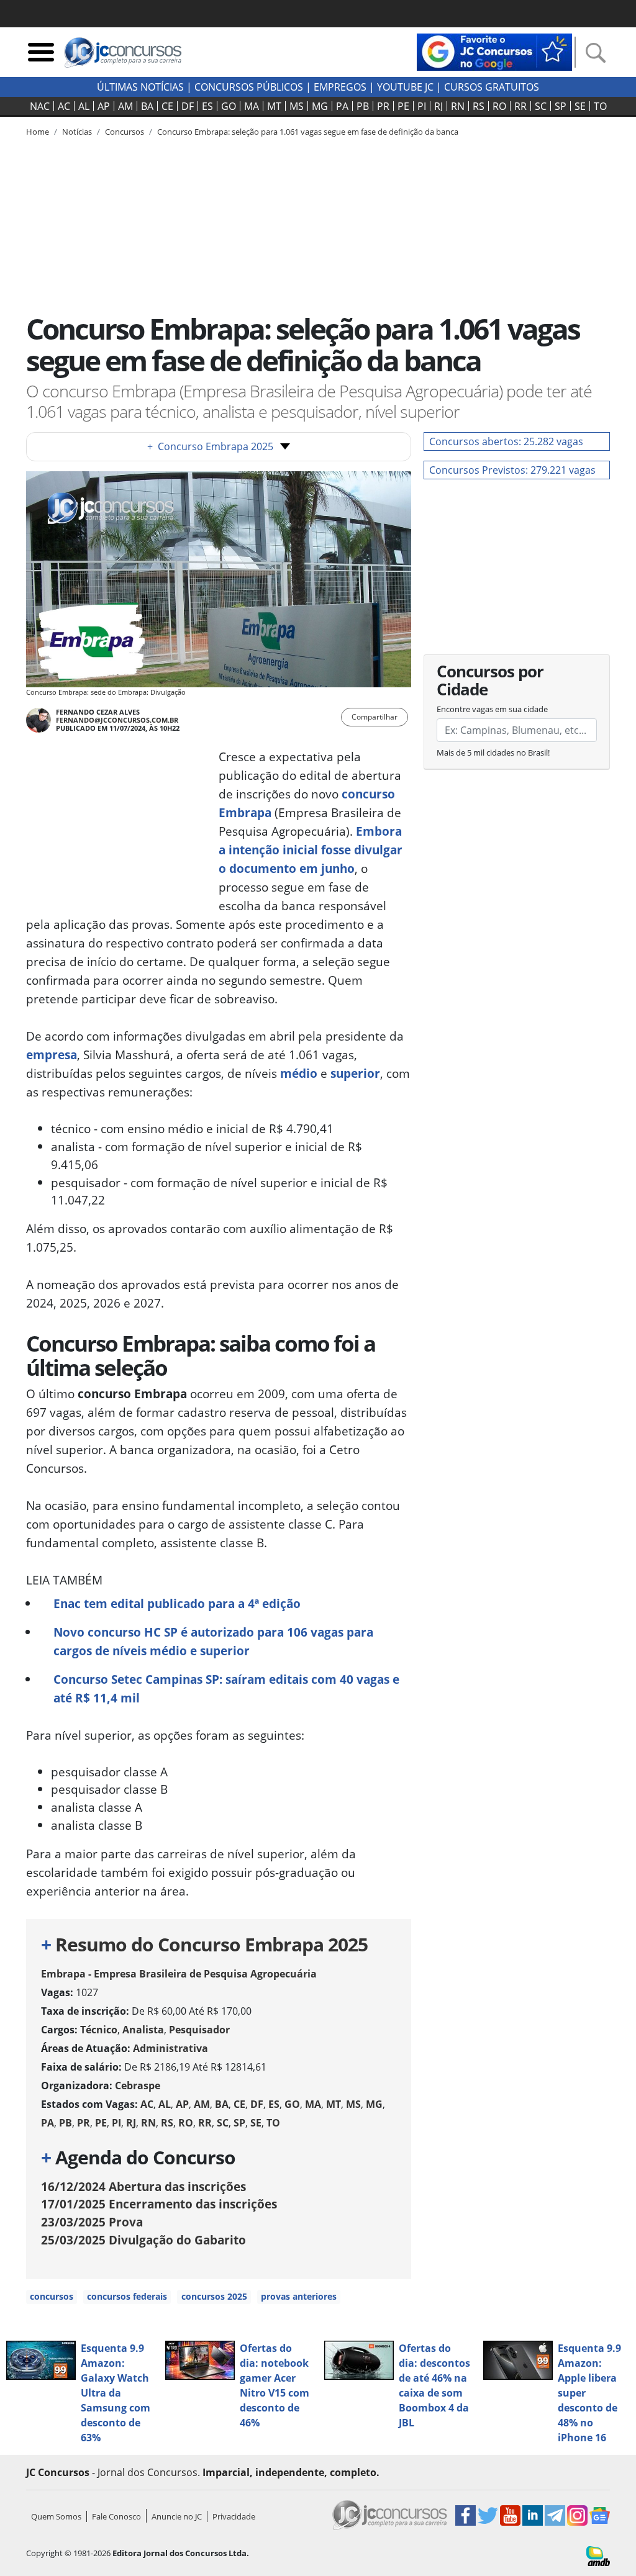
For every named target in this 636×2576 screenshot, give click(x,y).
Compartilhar (375, 717)
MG (320, 106)
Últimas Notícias (140, 87)
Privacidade (234, 2516)
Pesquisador (199, 2030)
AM (125, 106)
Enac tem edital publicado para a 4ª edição (177, 1603)
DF (188, 106)
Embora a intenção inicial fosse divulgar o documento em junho (311, 850)
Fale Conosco (116, 2516)
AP (104, 106)
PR (383, 106)
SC (541, 106)
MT (274, 106)
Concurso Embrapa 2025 (210, 446)
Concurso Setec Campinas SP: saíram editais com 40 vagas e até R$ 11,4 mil (226, 1688)
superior (355, 1073)
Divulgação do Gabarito (143, 2240)
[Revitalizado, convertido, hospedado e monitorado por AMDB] (598, 2555)
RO (499, 106)
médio (299, 1073)
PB (363, 106)
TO (600, 106)
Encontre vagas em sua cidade (492, 709)
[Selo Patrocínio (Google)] (494, 51)
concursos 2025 (214, 2296)
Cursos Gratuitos (492, 87)
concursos (52, 2296)
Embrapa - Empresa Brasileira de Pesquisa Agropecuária (179, 1974)
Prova (92, 2222)
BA (147, 106)
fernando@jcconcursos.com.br (117, 720)
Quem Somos (56, 2516)
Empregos (340, 87)
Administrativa (170, 2048)
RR (520, 106)
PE (403, 106)
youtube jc (405, 87)
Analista (143, 2030)
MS (297, 106)
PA (342, 106)
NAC (40, 106)
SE (580, 106)
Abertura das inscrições (143, 2186)
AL (84, 106)
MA (252, 106)
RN (458, 106)
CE (167, 106)
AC (64, 106)
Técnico (99, 2030)
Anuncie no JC (177, 2516)
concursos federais (127, 2296)
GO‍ (229, 106)
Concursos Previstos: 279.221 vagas (512, 470)
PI (422, 106)
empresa (52, 1055)
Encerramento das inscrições (159, 2204)
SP (561, 106)
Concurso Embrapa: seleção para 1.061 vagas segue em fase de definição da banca (308, 132)
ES (207, 106)
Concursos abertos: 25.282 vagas (506, 441)
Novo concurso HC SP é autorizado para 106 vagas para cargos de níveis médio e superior (213, 1641)
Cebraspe (138, 2086)
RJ (438, 106)
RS (479, 106)
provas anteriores (299, 2296)
